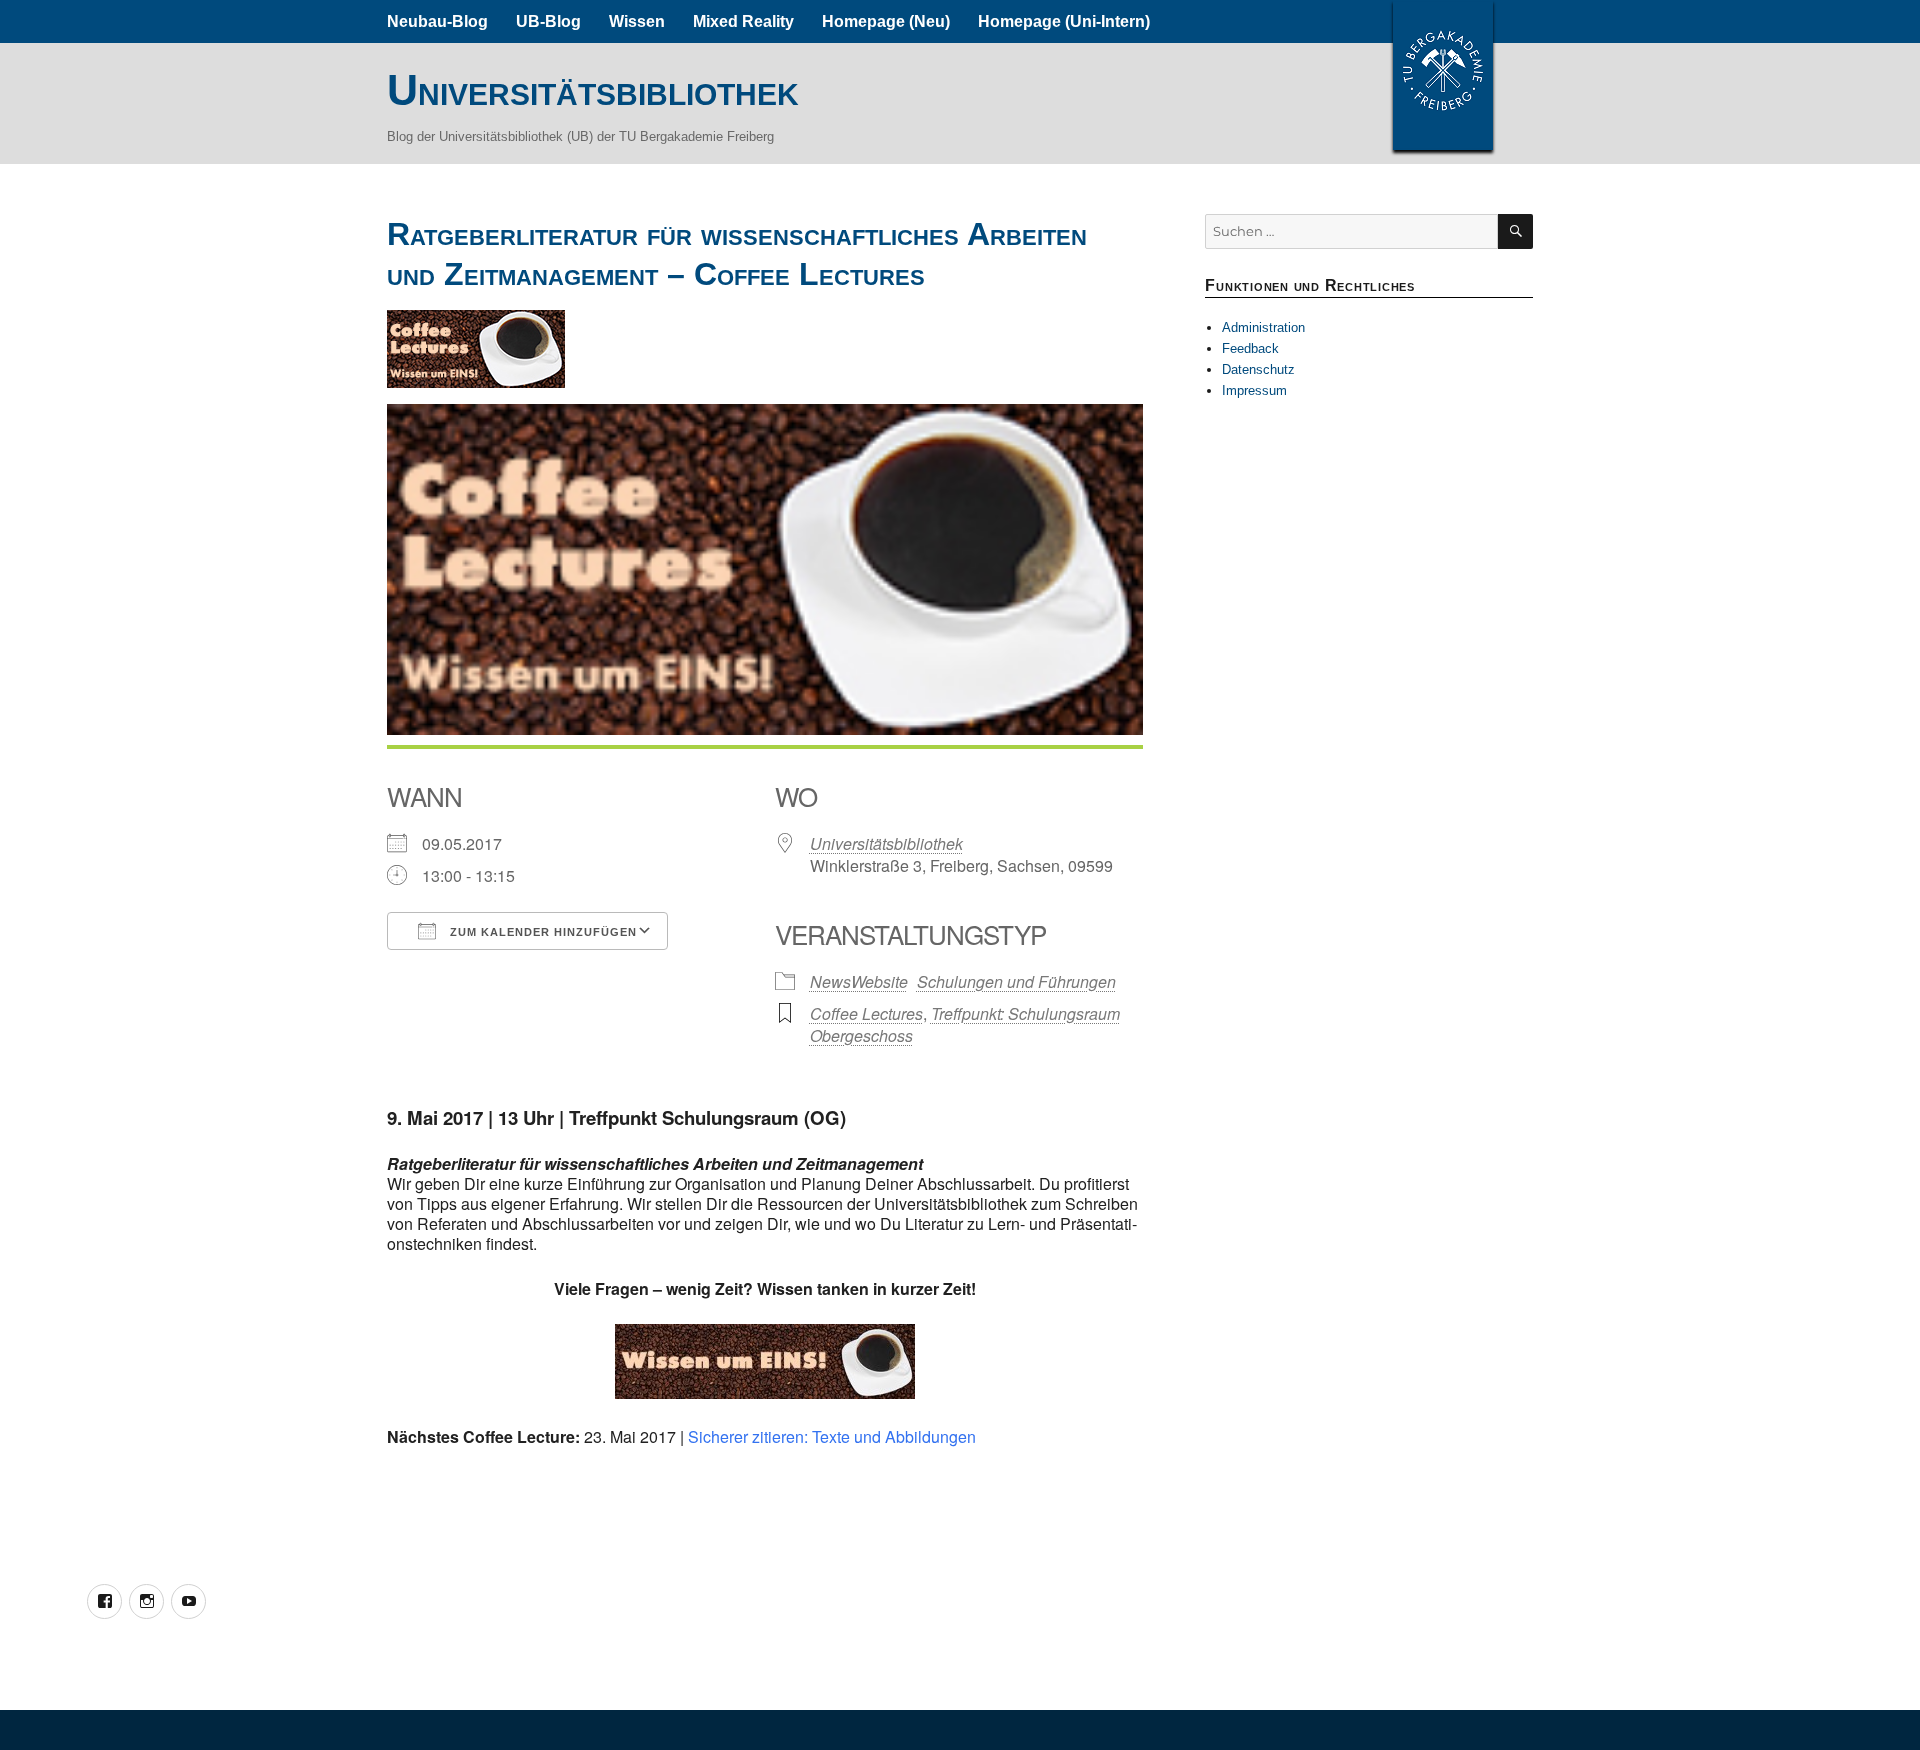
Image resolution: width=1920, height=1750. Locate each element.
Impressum (1254, 390)
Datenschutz (1258, 369)
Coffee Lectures (866, 1013)
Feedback (1250, 348)
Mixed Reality (743, 21)
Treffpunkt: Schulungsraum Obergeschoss (965, 1024)
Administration (1263, 327)
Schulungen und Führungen (1016, 981)
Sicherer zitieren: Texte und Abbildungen (832, 1436)
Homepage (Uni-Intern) (1064, 21)
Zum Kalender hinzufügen (541, 932)
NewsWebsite (859, 981)
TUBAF (1443, 75)
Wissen (637, 21)
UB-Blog (548, 21)
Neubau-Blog (437, 21)
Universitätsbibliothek (593, 90)
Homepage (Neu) (886, 21)
